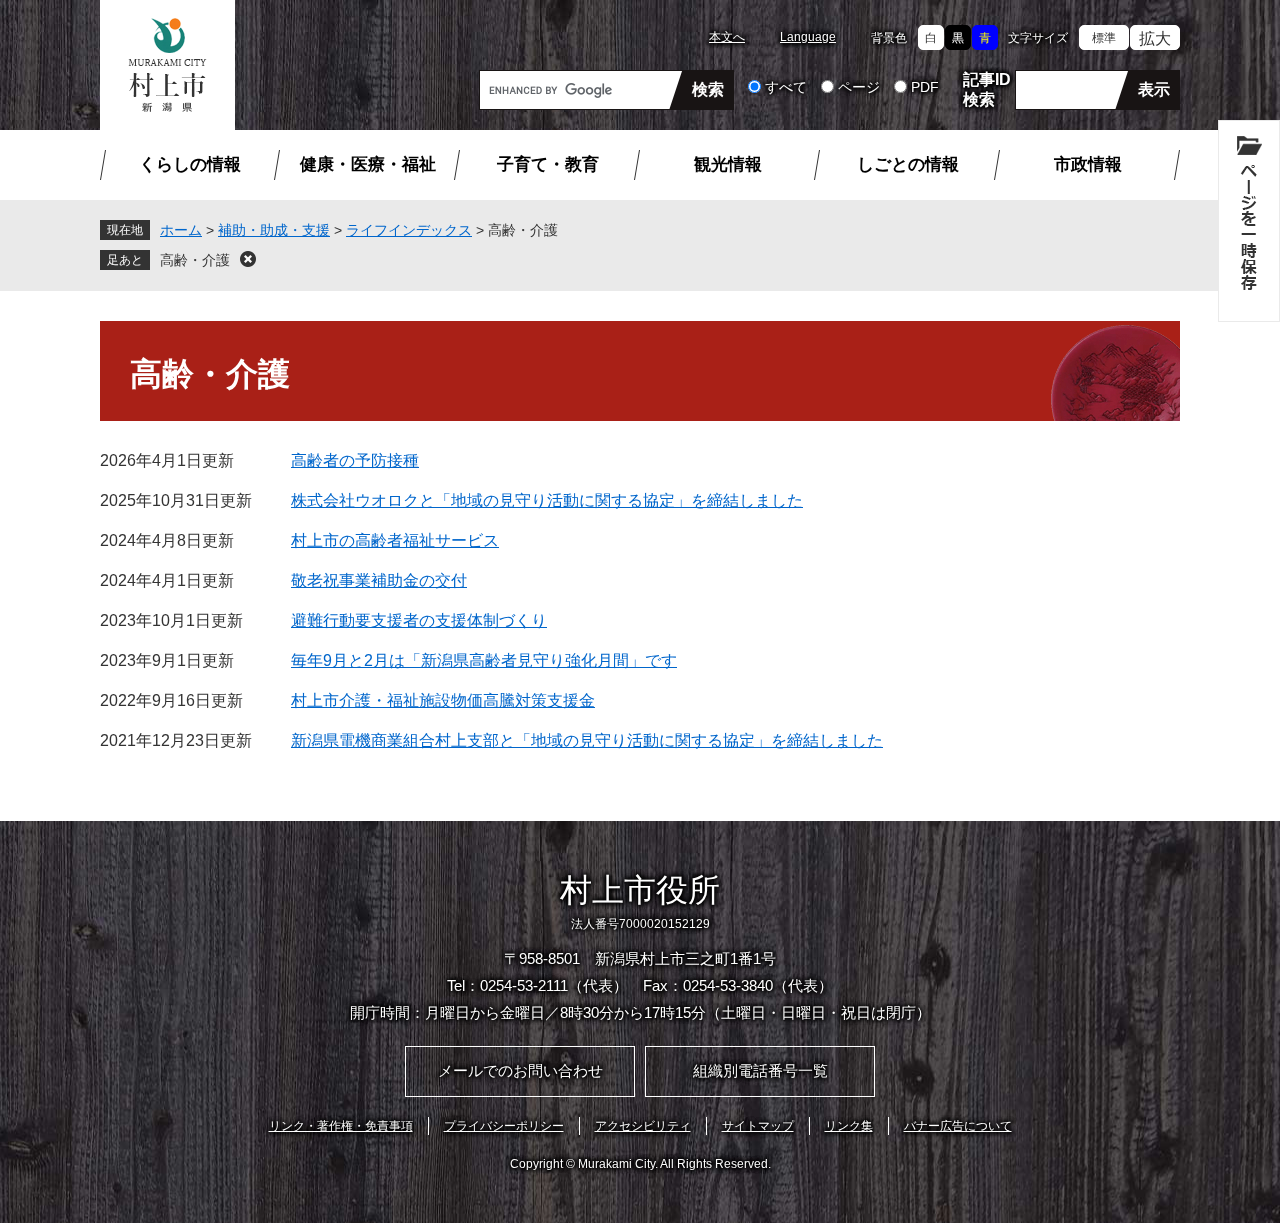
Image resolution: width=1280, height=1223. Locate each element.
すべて (786, 87)
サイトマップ (758, 1126)
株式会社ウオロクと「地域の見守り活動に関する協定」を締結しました (547, 500)
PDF (925, 87)
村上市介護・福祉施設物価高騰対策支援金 (443, 700)
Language (808, 37)
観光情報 (728, 164)
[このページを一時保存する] (1249, 221)
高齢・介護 (195, 260)
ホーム (181, 230)
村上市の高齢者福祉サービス (395, 540)
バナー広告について (958, 1126)
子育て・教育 (548, 164)
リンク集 (849, 1126)
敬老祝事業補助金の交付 (379, 580)
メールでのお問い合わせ (520, 1070)
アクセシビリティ (643, 1126)
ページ (859, 87)
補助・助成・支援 (274, 230)
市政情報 (1088, 164)
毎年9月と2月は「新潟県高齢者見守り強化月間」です (484, 660)
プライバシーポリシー (504, 1126)
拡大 (1155, 38)
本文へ (727, 37)
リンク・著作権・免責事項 (341, 1126)
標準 (1104, 38)
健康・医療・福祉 (368, 164)
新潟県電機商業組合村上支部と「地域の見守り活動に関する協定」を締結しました (587, 740)
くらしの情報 (190, 164)
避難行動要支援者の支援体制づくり (419, 620)
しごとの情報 (908, 164)
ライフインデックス (409, 230)
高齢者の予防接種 (355, 460)
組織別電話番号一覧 (760, 1070)
